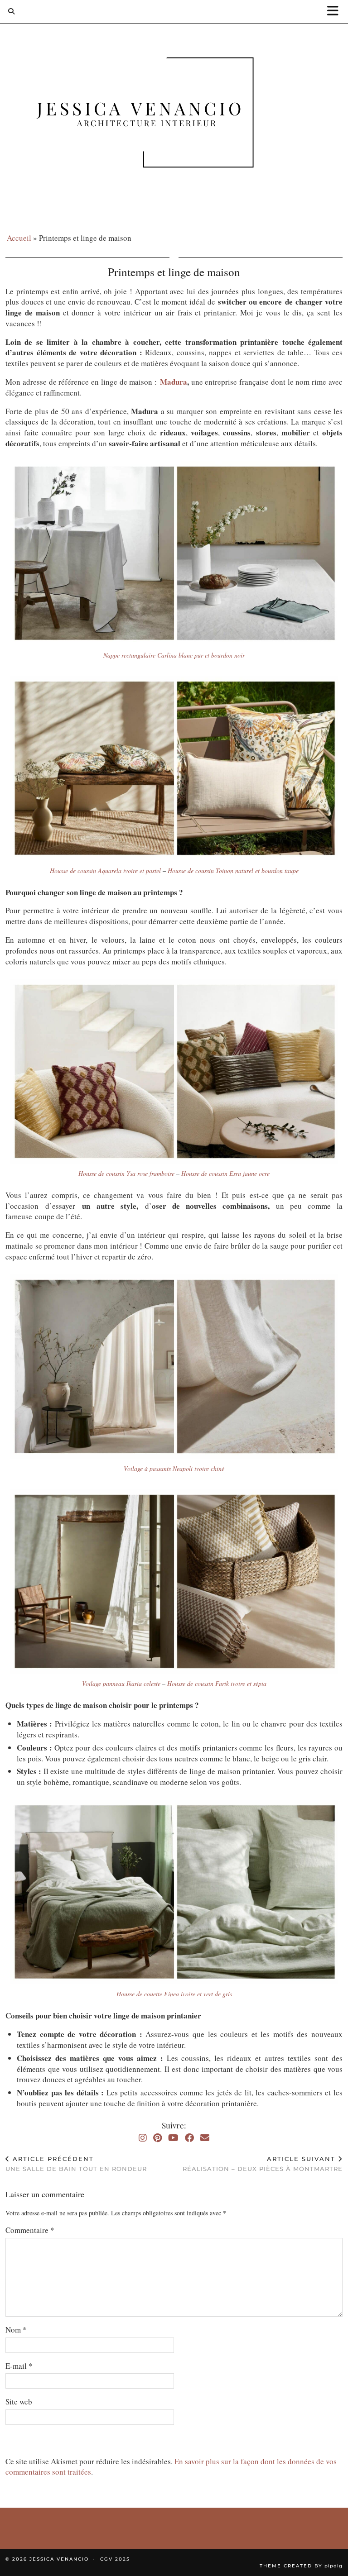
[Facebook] (189, 2138)
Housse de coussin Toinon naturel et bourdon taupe (233, 871)
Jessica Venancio (59, 2559)
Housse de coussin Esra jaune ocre (225, 1173)
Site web (19, 2402)
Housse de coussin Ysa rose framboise (126, 1173)
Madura (174, 382)
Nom (16, 2330)
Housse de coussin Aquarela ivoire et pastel (105, 871)
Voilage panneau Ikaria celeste (121, 1683)
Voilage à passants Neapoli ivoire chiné (174, 1468)
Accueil (19, 238)
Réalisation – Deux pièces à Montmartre (263, 2164)
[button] (336, 12)
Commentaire (30, 2230)
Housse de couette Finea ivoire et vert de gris (174, 1994)
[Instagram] (143, 2138)
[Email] (205, 2138)
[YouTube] (173, 2138)
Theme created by (301, 2566)
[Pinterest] (157, 2138)
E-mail (19, 2366)
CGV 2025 (115, 2559)
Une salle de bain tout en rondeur (76, 2164)
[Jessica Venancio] (174, 114)
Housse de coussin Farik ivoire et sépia (217, 1683)
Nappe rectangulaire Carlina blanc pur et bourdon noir (174, 655)
